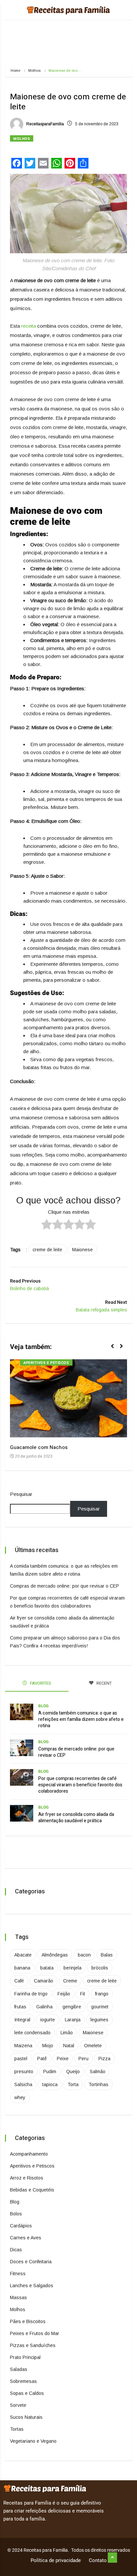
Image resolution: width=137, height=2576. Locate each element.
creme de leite (47, 1250)
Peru (83, 2059)
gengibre (72, 2007)
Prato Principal (25, 2357)
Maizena (23, 2046)
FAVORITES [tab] (40, 1683)
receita (28, 326)
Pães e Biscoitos (28, 2321)
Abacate (23, 1955)
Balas (107, 1955)
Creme (70, 1981)
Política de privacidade (56, 2560)
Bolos (16, 2214)
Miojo (48, 2046)
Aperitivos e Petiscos (46, 1363)
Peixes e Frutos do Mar (35, 2333)
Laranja (73, 2020)
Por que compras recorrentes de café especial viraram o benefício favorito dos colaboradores (80, 1785)
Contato (98, 2560)
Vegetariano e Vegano (33, 2441)
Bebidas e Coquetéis (32, 2190)
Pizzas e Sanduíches (33, 2345)
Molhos (34, 70)
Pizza (104, 2059)
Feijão (64, 1994)
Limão (67, 2033)
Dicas (16, 2250)
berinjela (72, 1968)
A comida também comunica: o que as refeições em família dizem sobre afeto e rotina (81, 1719)
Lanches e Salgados (32, 2286)
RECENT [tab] (104, 1683)
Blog (43, 1706)
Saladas (19, 2369)
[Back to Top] (112, 2558)
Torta (73, 2084)
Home (15, 70)
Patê (42, 2059)
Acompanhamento (29, 2154)
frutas (20, 2007)
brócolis (100, 1968)
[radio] (47, 1225)
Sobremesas (23, 2381)
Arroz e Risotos (27, 2178)
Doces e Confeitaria (31, 2262)
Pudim (50, 2072)
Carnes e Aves (26, 2238)
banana (22, 1968)
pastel (21, 2059)
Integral (22, 2020)
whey (20, 2097)
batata (47, 1968)
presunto (24, 2072)
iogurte (48, 2020)
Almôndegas (55, 1955)
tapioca (50, 2084)
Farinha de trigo (31, 1994)
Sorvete (18, 2405)
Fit (83, 1994)
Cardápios (21, 2226)
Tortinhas (98, 2084)
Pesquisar (21, 1494)
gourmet (100, 2007)
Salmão (98, 2072)
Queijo (73, 2072)
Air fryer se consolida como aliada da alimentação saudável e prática (76, 1818)
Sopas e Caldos (27, 2393)
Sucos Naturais (26, 2417)
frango (102, 1994)
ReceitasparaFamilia (45, 124)
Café (19, 1981)
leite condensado (32, 2033)
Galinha (44, 2007)
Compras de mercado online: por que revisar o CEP (65, 1586)
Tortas (17, 2429)
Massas (18, 2297)
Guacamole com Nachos (39, 1447)
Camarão (44, 1981)
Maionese (82, 1250)
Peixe (63, 2059)
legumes (99, 2020)
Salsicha (23, 2084)
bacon (84, 1955)
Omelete (93, 2046)
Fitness (18, 2274)
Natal (69, 2046)
